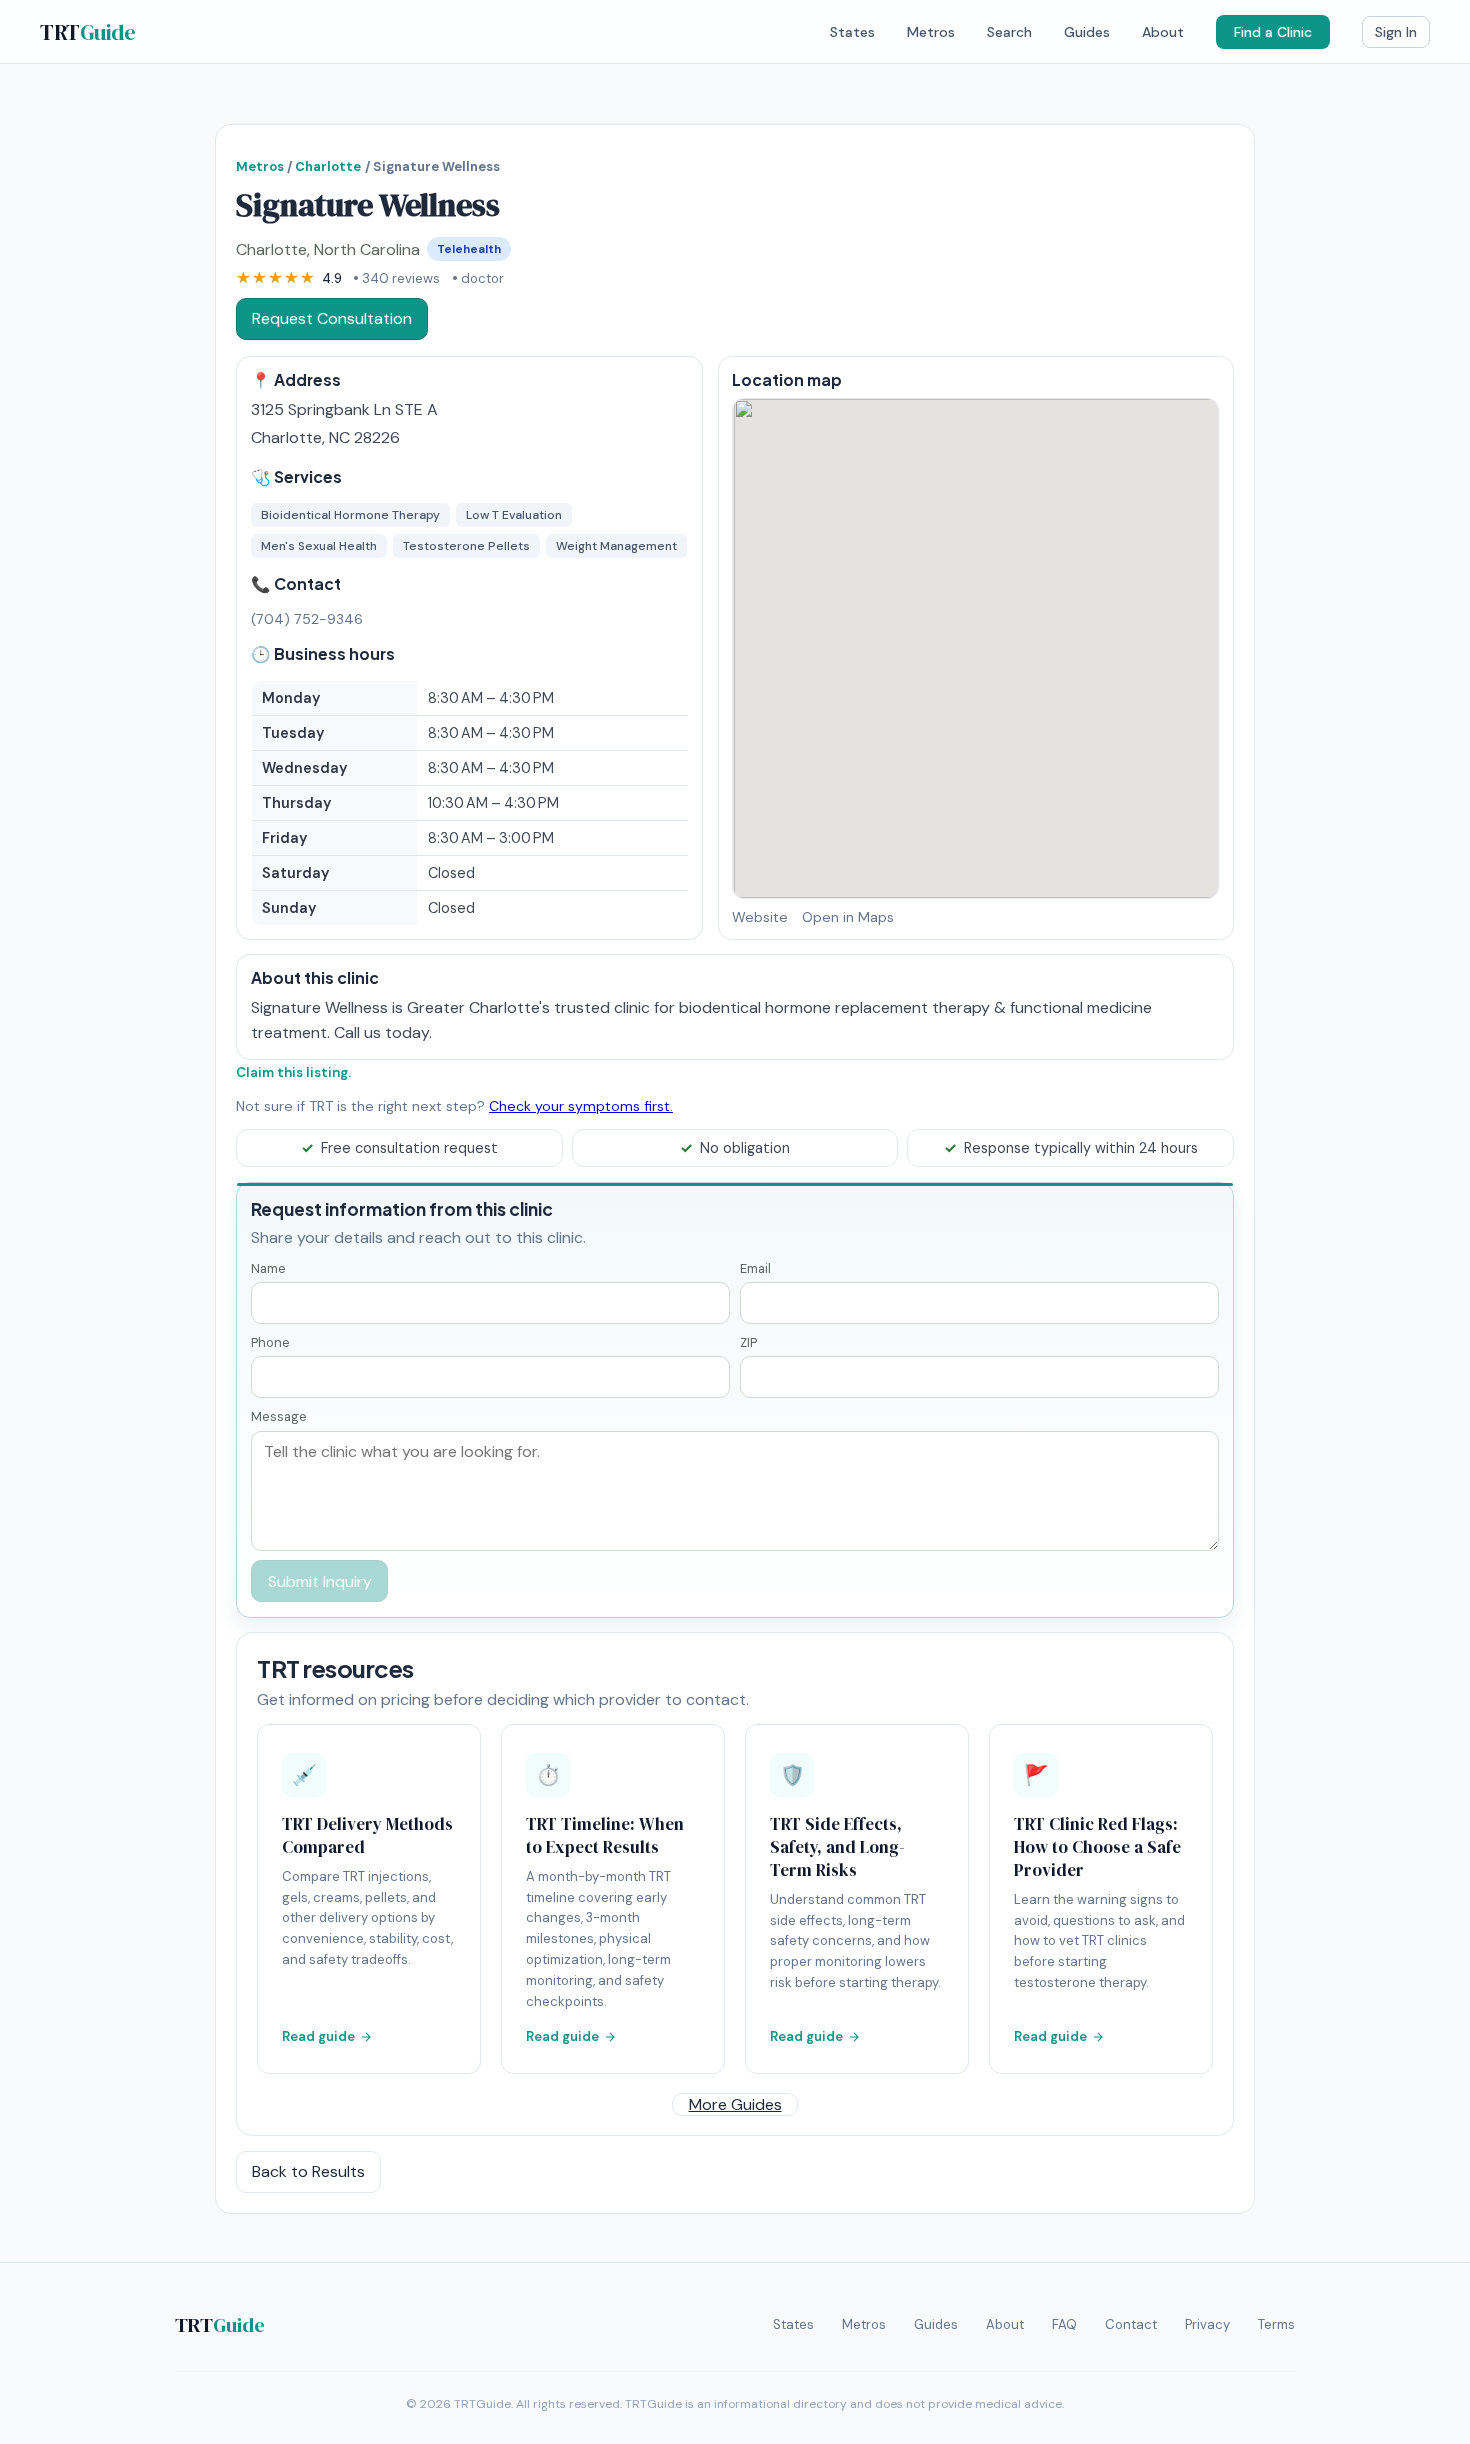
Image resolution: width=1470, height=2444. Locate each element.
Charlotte (328, 166)
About (1163, 32)
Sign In (1396, 32)
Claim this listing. (293, 1072)
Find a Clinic (1273, 32)
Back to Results (308, 2171)
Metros (931, 32)
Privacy (1207, 2324)
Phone (270, 1342)
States (852, 32)
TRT (87, 32)
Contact (1131, 2324)
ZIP (748, 1342)
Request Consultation (332, 318)
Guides (1087, 32)
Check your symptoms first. (581, 1106)
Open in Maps (848, 917)
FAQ (1064, 2324)
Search (1009, 32)
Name (268, 1268)
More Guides (735, 2104)
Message (279, 1416)
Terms (1276, 2324)
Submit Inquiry (320, 1581)
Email (755, 1268)
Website (760, 917)
